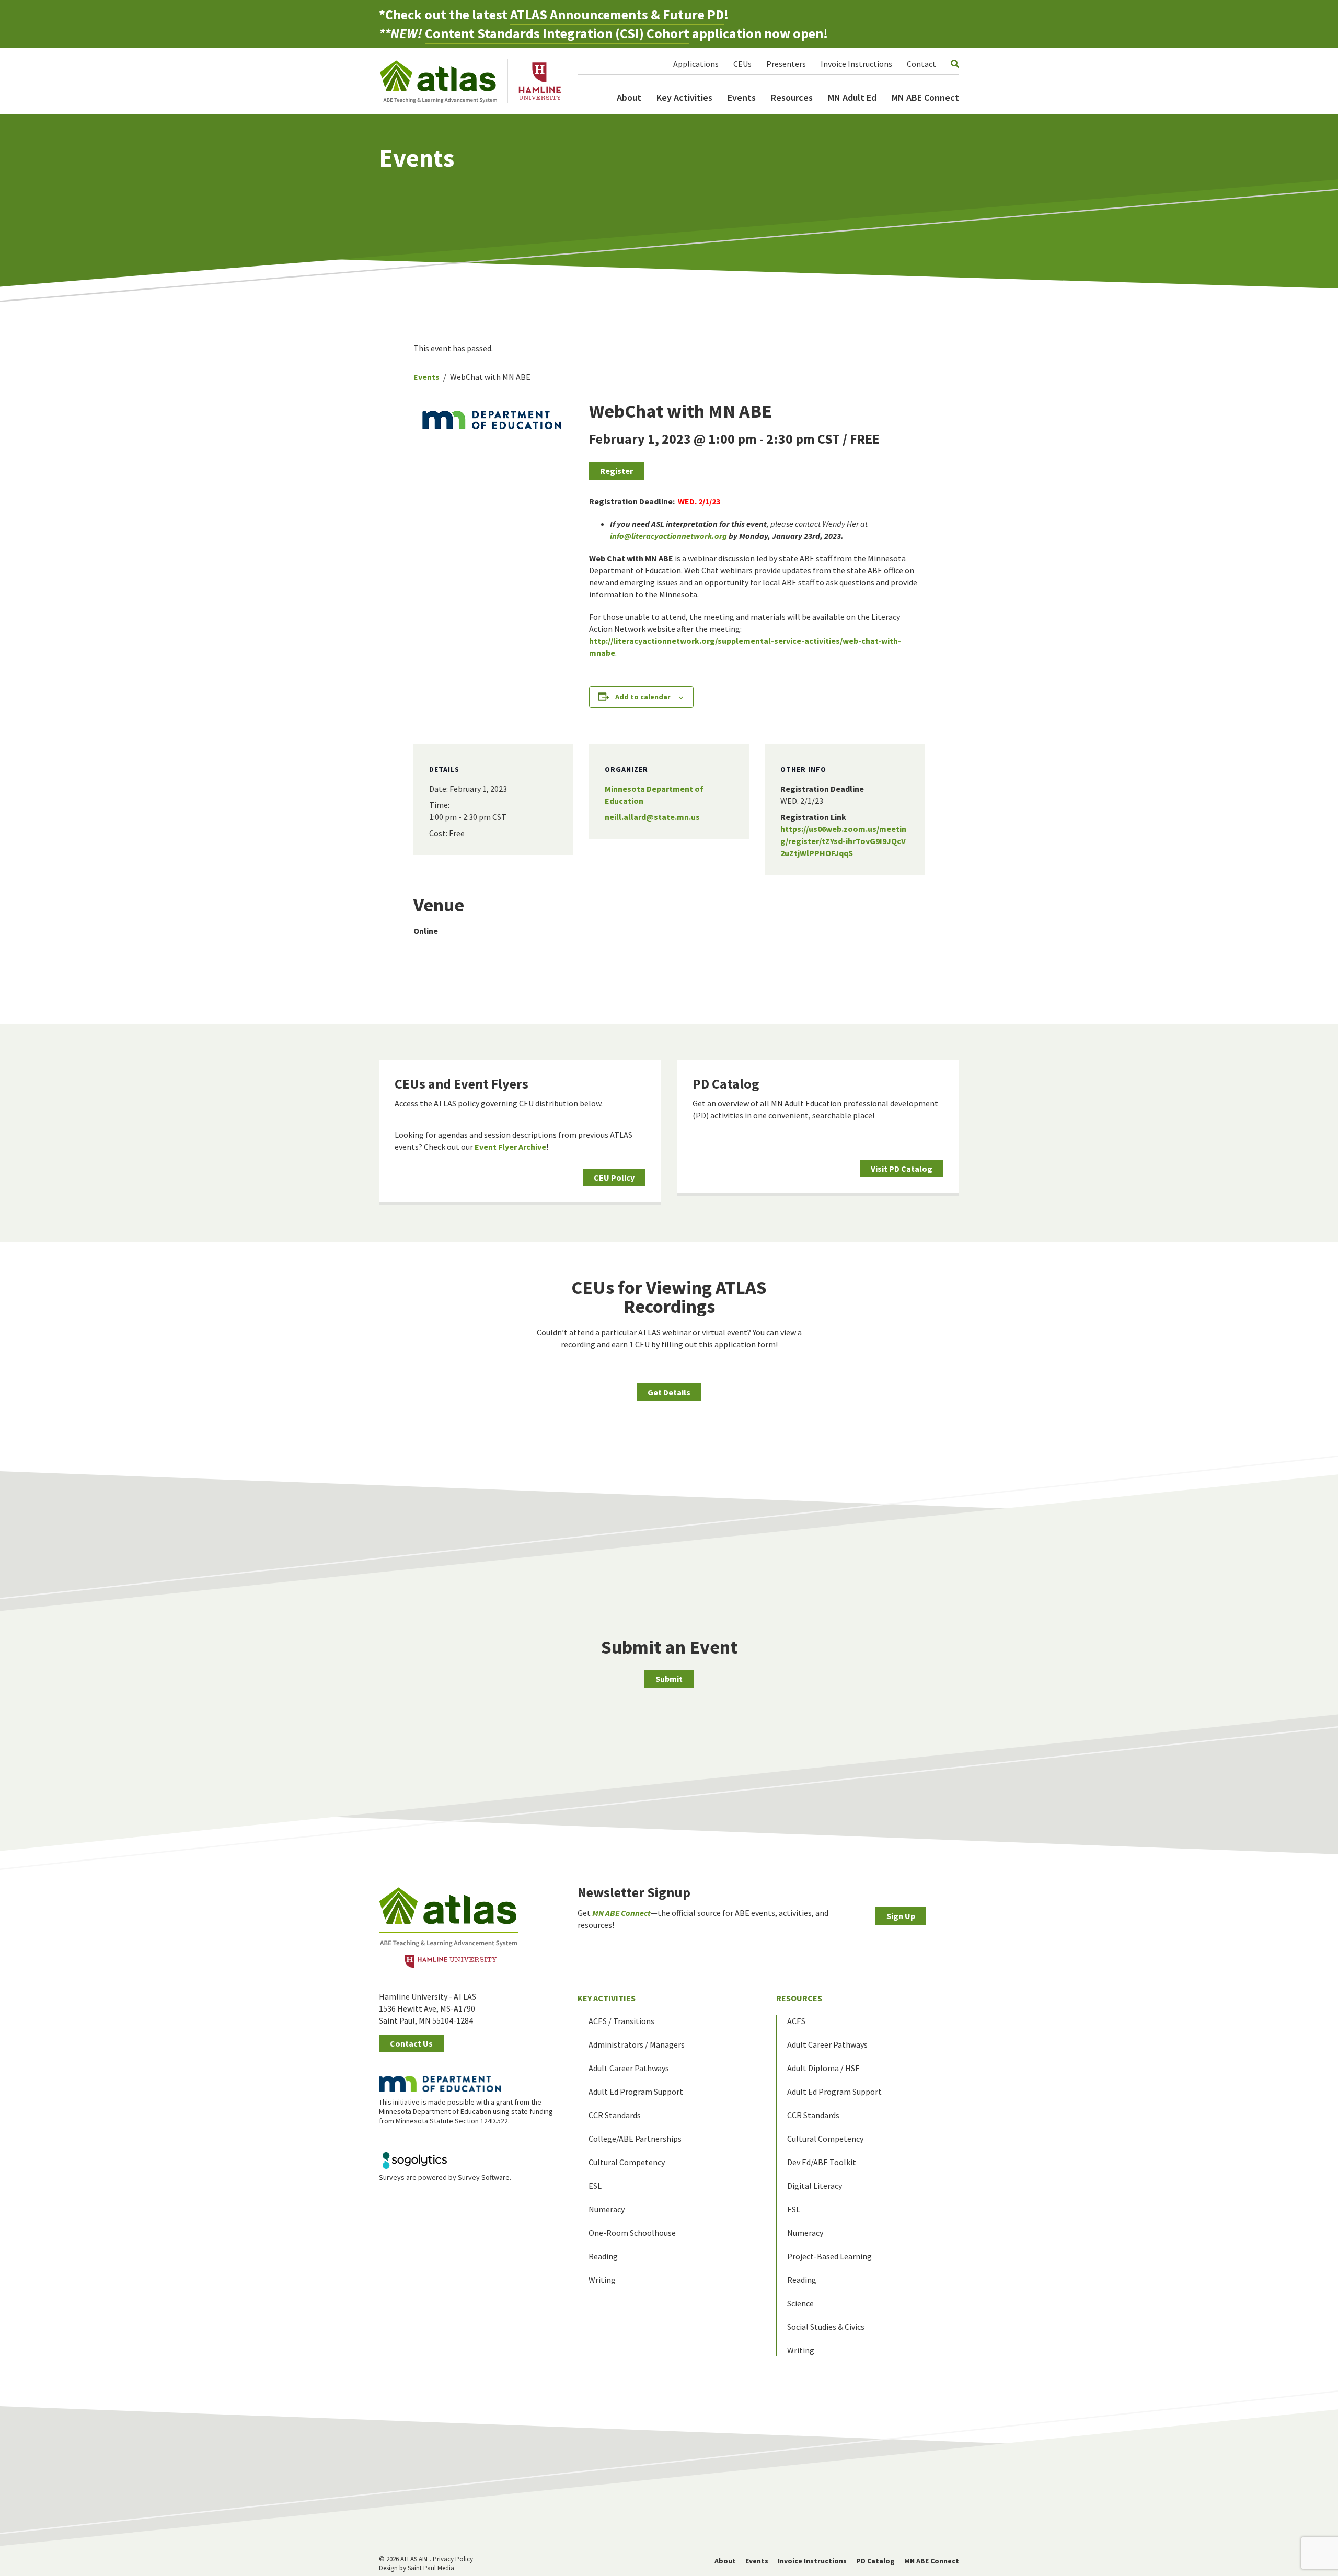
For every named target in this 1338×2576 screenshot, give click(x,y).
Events (742, 97)
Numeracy (607, 2209)
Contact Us (411, 2043)
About (629, 97)
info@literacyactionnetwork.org (668, 536)
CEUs (742, 64)
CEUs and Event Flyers (462, 1084)
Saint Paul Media (431, 2568)
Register (616, 471)
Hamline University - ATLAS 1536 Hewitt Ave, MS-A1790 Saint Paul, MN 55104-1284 (428, 2008)
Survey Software (484, 2177)
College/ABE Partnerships (635, 2139)
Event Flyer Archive (510, 1147)
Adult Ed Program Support (636, 2092)
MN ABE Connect (925, 97)
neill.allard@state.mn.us (652, 817)
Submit (669, 1679)
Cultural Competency (627, 2162)
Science (800, 2303)
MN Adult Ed (852, 97)
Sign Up (901, 1916)
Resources (792, 97)
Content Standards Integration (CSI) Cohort (557, 33)
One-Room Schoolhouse (632, 2233)
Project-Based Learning (829, 2256)
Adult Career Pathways (629, 2068)
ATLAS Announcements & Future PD (617, 14)
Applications (696, 64)
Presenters (786, 64)
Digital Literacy (815, 2186)
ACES (796, 2021)
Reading (603, 2256)
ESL (595, 2186)
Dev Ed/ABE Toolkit (822, 2162)
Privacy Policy (453, 2559)
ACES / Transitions (621, 2021)
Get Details (669, 1392)
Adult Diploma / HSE (823, 2068)
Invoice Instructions (856, 64)
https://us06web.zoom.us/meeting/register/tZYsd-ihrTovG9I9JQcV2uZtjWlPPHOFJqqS (843, 841)
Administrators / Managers (637, 2044)
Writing (602, 2280)
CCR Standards (615, 2115)
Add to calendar (643, 697)
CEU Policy (614, 1177)
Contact (921, 64)
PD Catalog (726, 1084)
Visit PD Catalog (902, 1169)
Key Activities (684, 97)
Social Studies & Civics (826, 2327)
